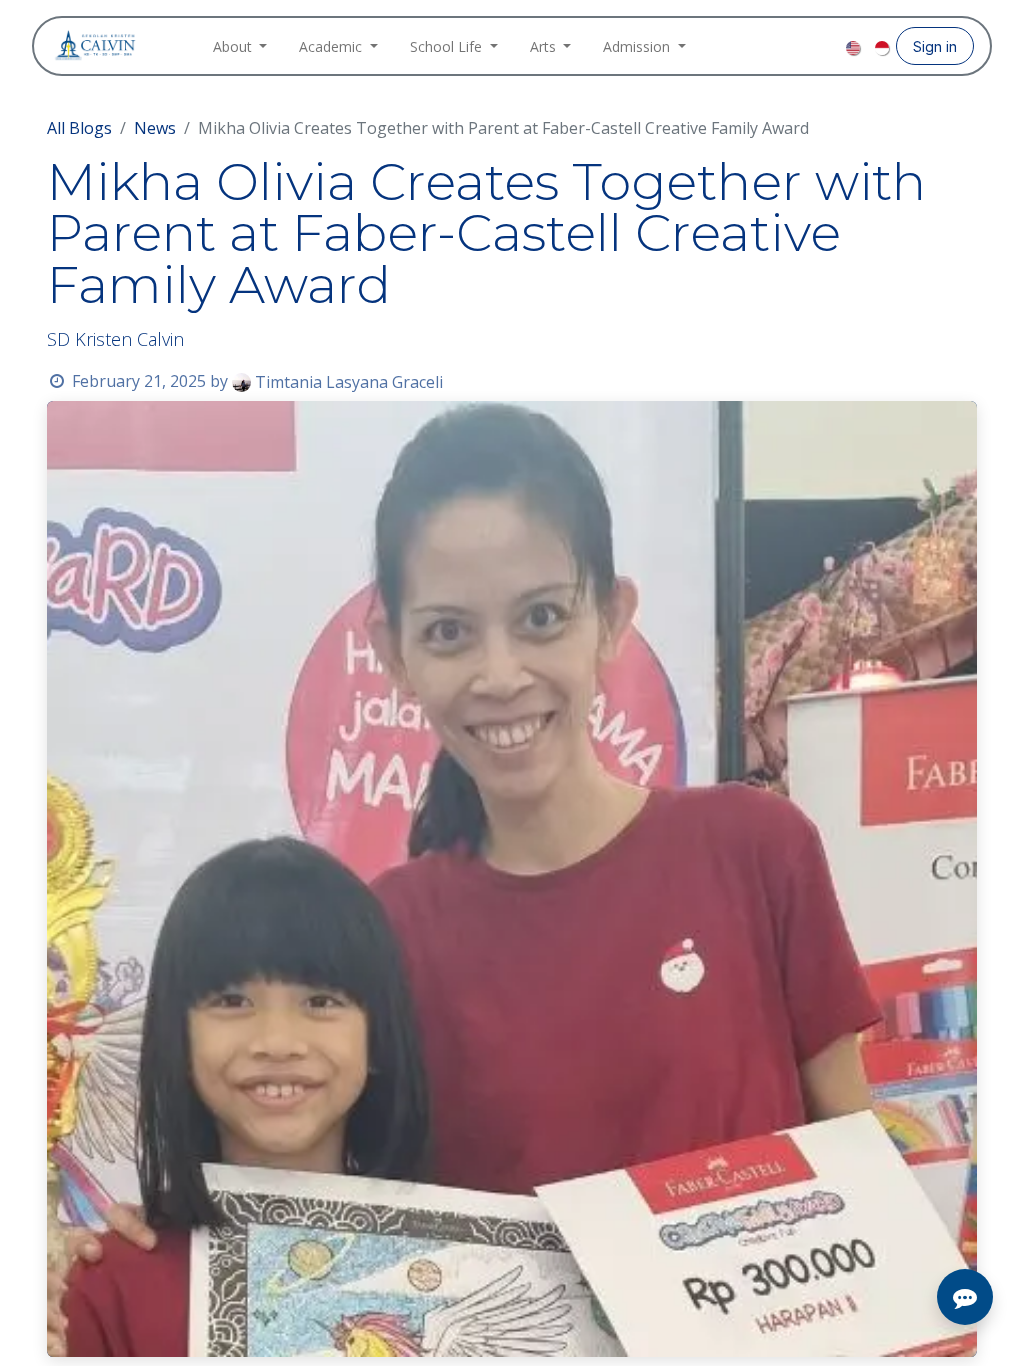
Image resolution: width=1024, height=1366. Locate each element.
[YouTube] (828, 46)
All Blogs (79, 128)
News (155, 128)
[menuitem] (240, 46)
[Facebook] (764, 46)
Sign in (935, 46)
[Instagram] (796, 46)
